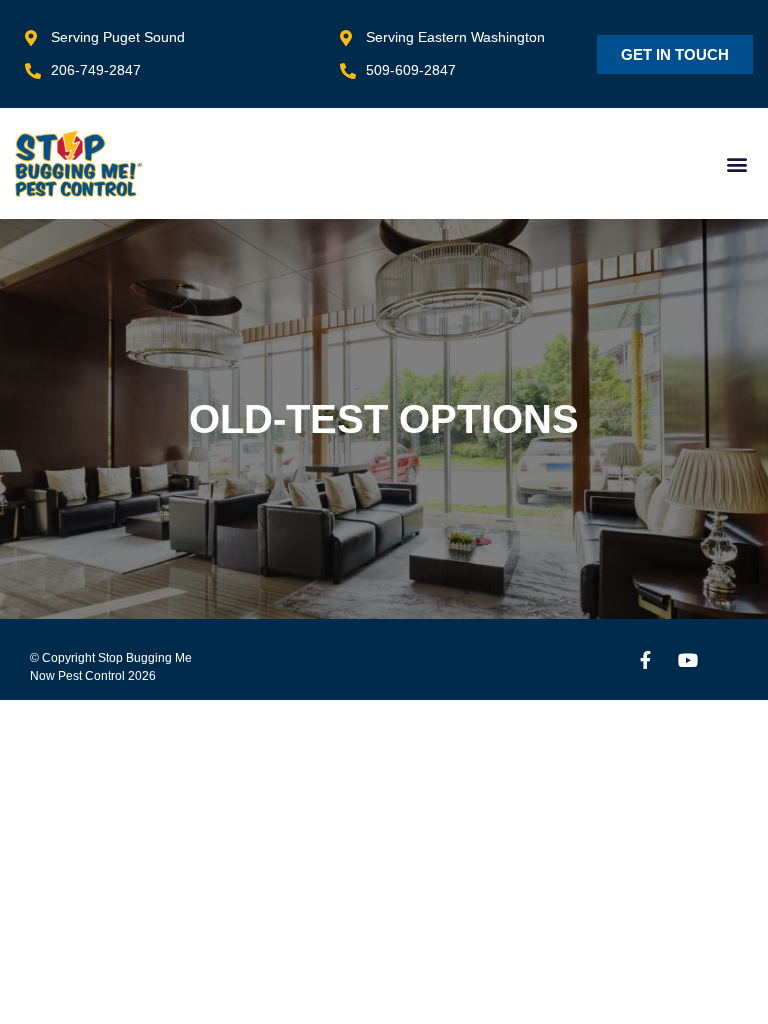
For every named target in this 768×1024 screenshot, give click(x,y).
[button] (736, 163)
